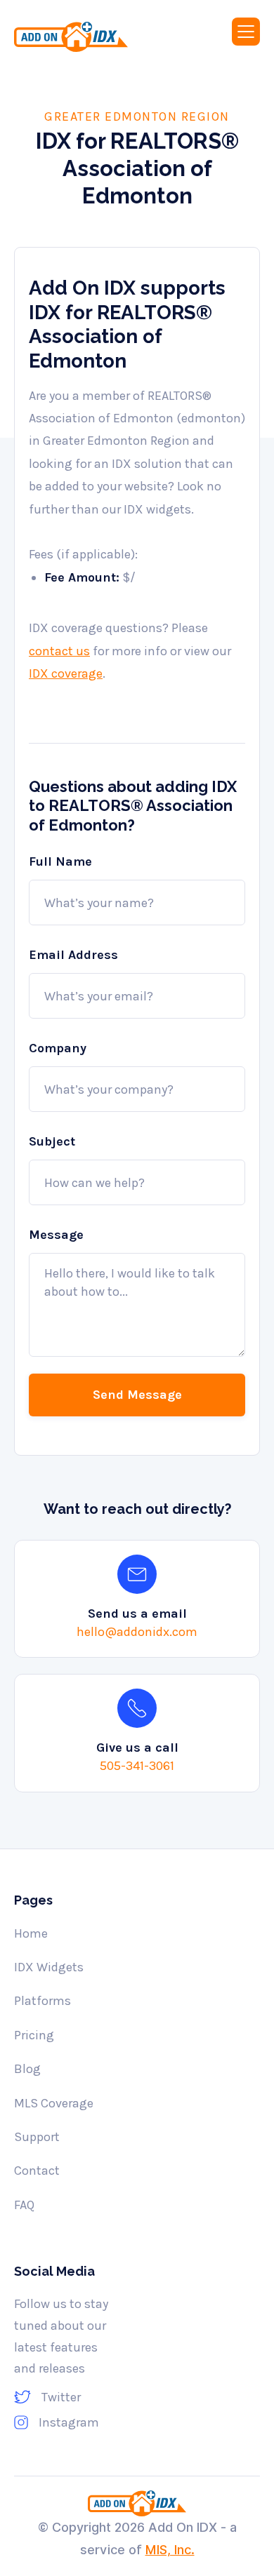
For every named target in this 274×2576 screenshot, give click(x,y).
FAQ (24, 2205)
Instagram (69, 2422)
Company (58, 1048)
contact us (59, 651)
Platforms (43, 2001)
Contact (37, 2171)
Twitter (61, 2397)
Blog (27, 2069)
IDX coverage (66, 673)
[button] (246, 32)
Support (37, 2137)
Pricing (34, 2035)
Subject (52, 1141)
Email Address (73, 955)
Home (31, 1933)
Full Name (60, 861)
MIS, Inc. (170, 2550)
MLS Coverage (54, 2103)
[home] (85, 37)
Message (56, 1235)
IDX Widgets (49, 1967)
